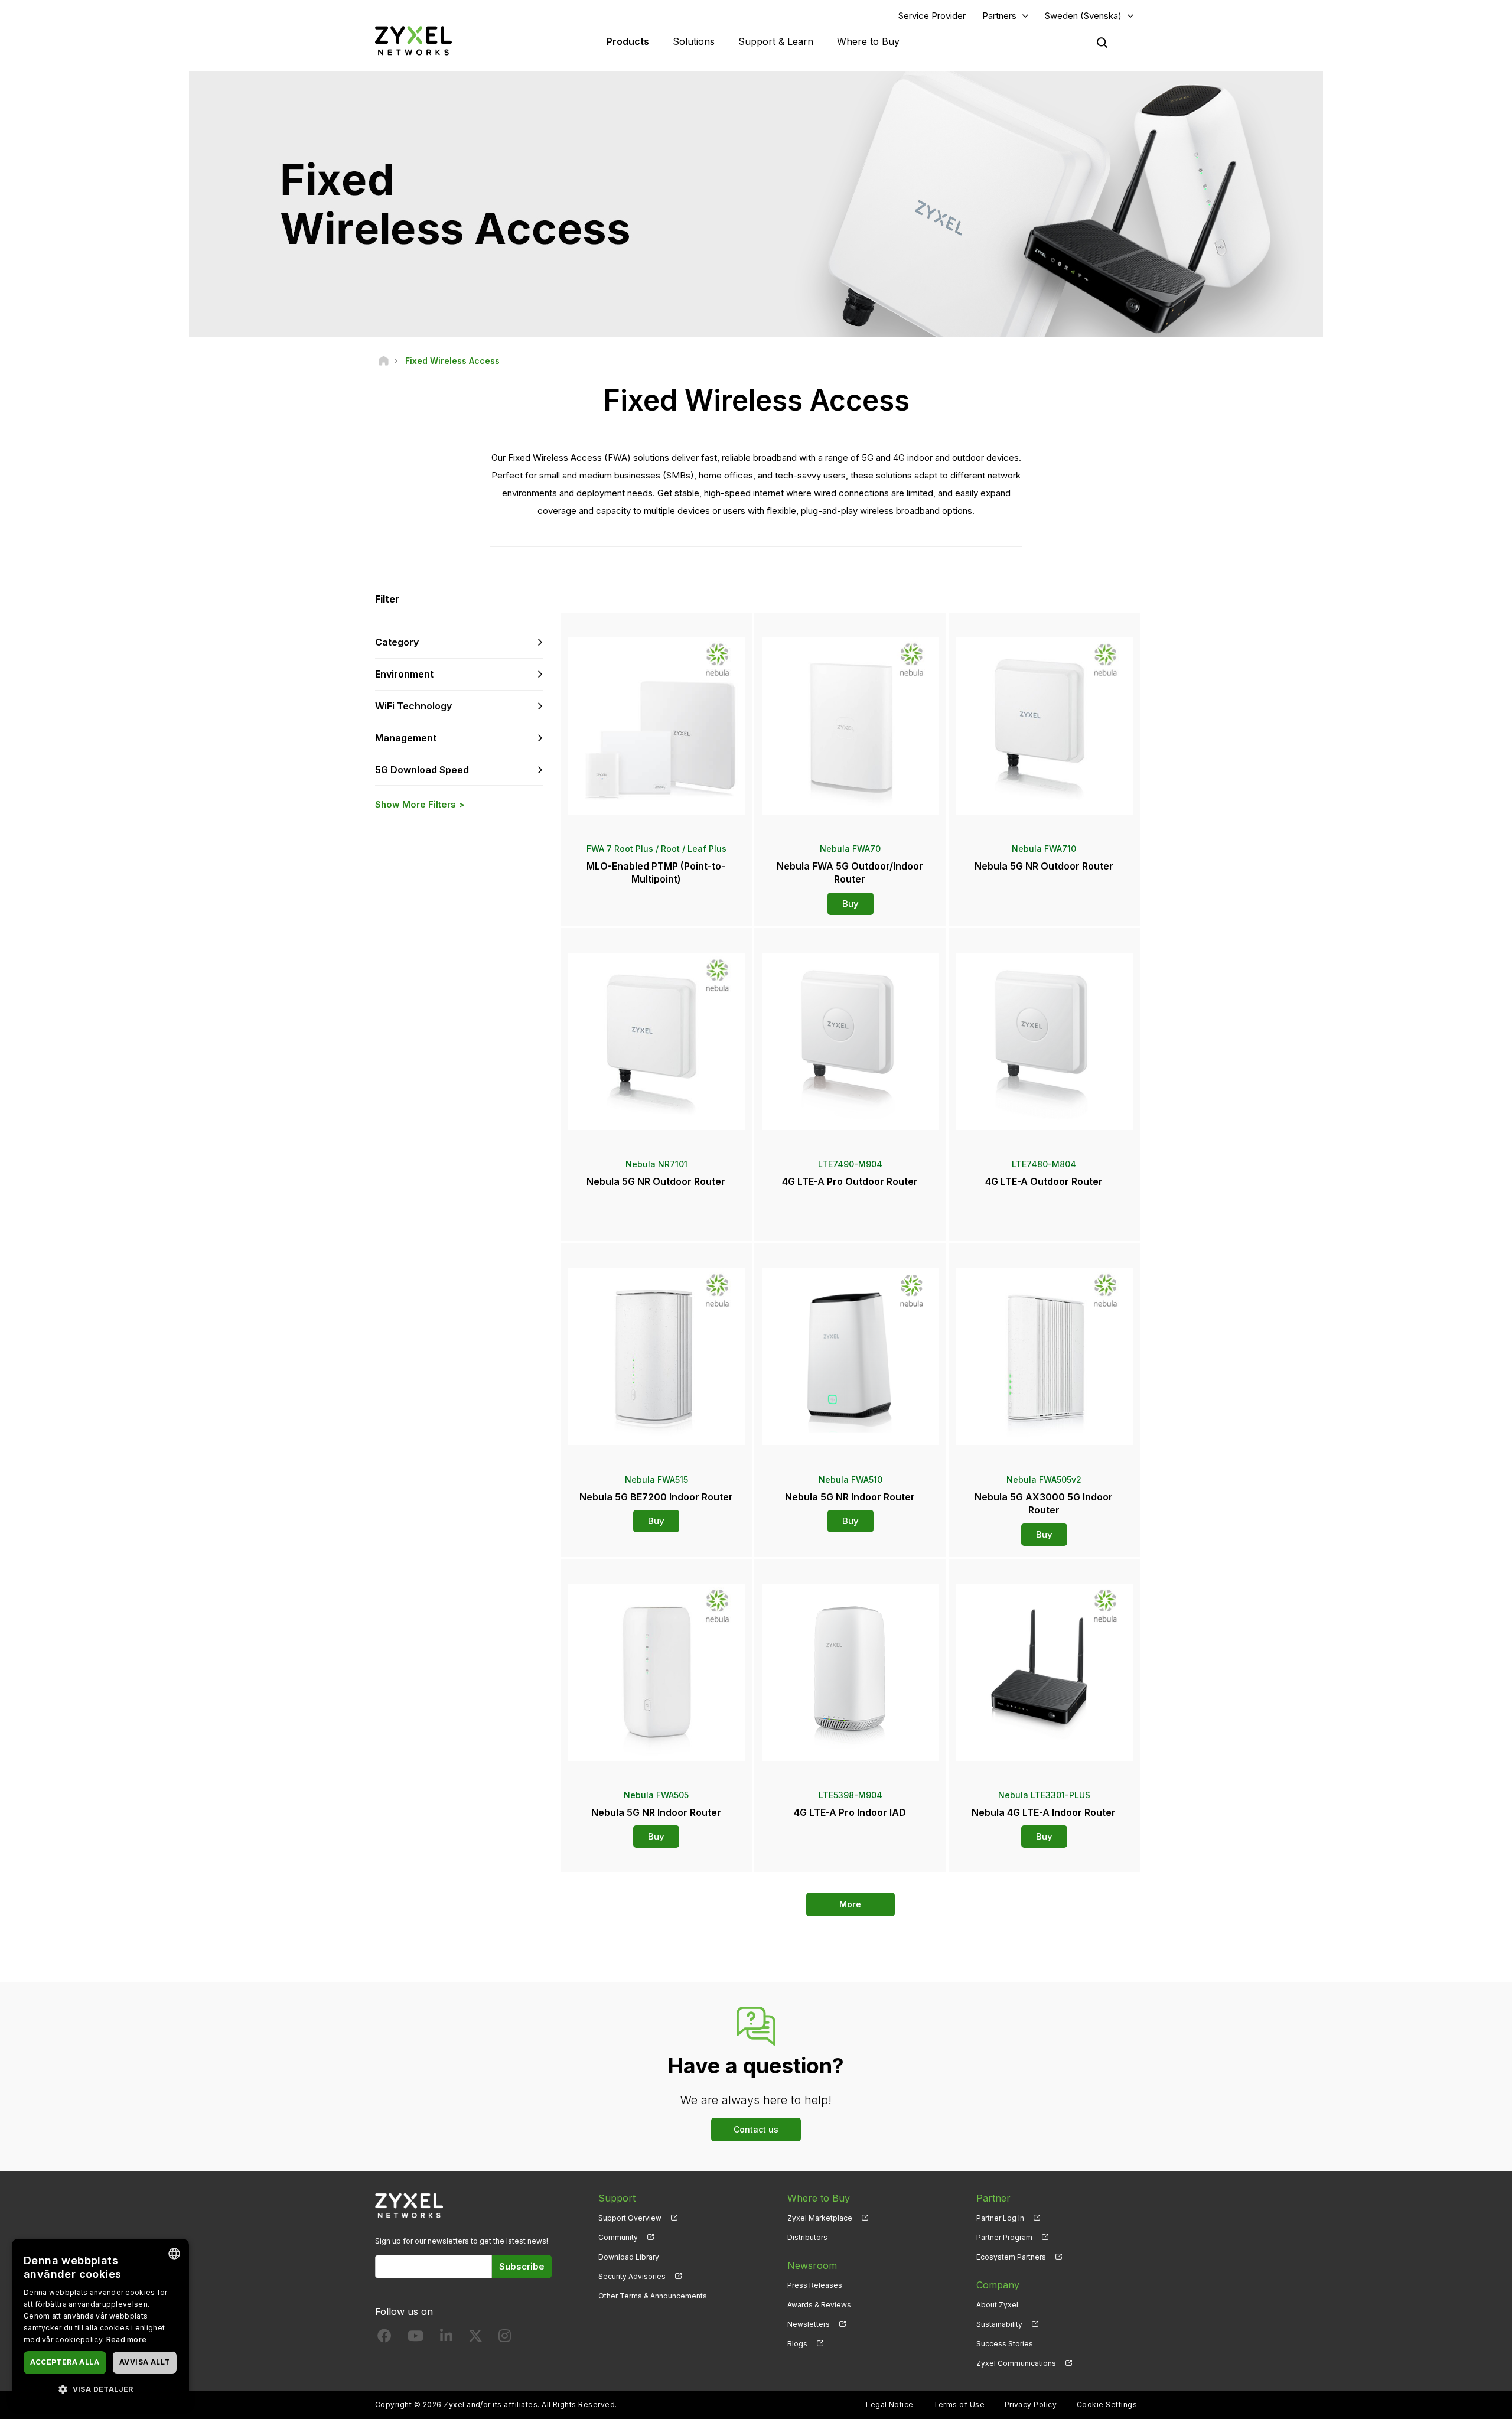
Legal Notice (890, 2405)
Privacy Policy (1031, 2405)
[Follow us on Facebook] (384, 2338)
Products (628, 41)
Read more (127, 2340)
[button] (100, 2389)
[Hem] (384, 361)
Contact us (756, 2129)
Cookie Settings (1107, 2405)
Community (618, 2237)
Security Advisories (632, 2276)
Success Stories (1005, 2344)
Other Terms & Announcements (653, 2296)
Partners (999, 16)
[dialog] (100, 2323)
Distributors (807, 2237)
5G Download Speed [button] (422, 770)
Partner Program (1004, 2237)
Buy (850, 904)
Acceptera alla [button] (65, 2362)
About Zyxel (997, 2305)
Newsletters (809, 2324)
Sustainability (999, 2324)
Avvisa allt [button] (144, 2362)
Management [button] (406, 738)
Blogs (797, 2344)
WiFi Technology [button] (413, 706)
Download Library (629, 2257)
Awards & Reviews (819, 2305)
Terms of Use (959, 2405)
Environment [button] (404, 674)
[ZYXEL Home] (413, 40)
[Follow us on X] (475, 2338)
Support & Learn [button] (776, 41)
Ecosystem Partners (1011, 2257)
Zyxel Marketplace (820, 2218)
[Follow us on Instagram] (505, 2338)
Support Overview (630, 2218)
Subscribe (522, 2266)
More (850, 1904)
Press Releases (815, 2285)
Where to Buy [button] (868, 41)
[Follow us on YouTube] (416, 2338)
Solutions (694, 41)
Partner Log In (1000, 2218)
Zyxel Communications (1016, 2363)
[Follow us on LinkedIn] (446, 2338)
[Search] (1102, 43)
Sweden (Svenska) (1083, 16)
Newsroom (812, 2265)
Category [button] (397, 642)
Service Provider (932, 16)
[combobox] (174, 2254)
